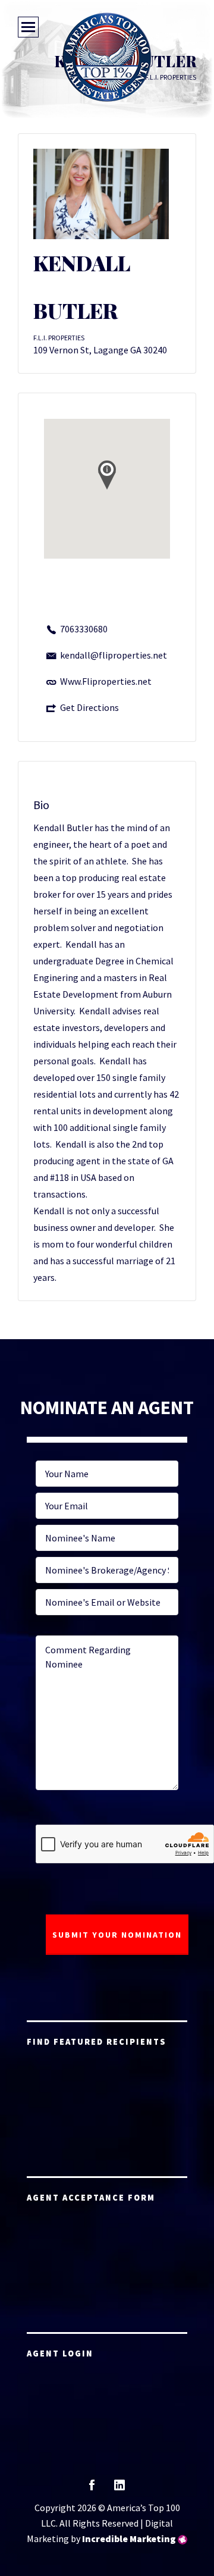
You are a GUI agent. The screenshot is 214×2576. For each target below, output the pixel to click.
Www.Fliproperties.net (106, 681)
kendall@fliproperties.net (114, 655)
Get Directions (89, 707)
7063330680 (84, 629)
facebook (92, 2489)
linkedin (119, 2489)
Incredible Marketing (129, 2539)
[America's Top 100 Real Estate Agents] (107, 57)
